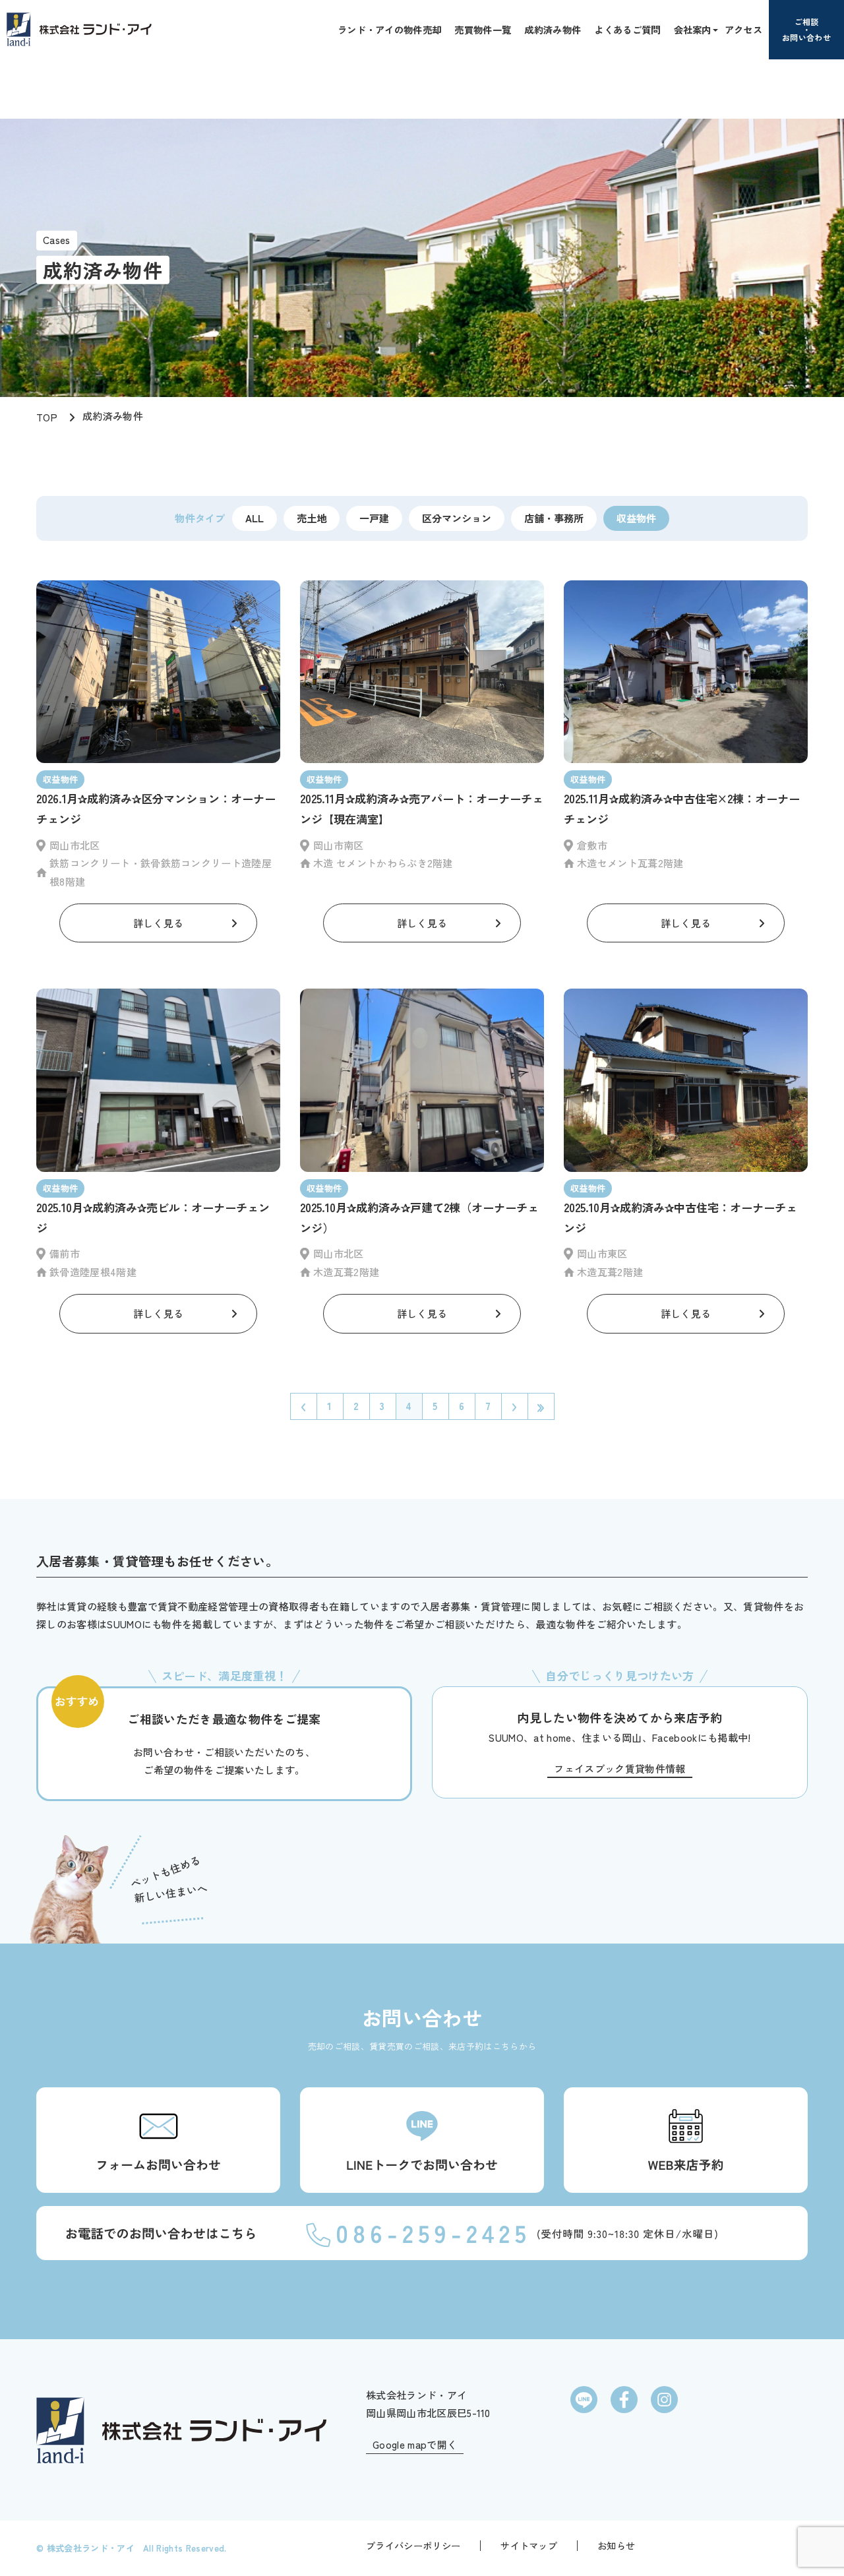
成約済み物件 (553, 29)
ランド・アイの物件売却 (390, 29)
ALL (255, 518)
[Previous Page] (303, 1406)
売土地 (312, 518)
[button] (714, 29)
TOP (47, 417)
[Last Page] (541, 1406)
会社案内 (693, 29)
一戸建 (374, 518)
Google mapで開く (415, 2444)
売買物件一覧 (483, 29)
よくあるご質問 (627, 29)
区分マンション (457, 518)
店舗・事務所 (554, 518)
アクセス (743, 29)
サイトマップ (529, 2546)
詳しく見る (159, 923)
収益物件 (636, 518)
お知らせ (616, 2546)
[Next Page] (514, 1406)
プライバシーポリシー (413, 2546)
